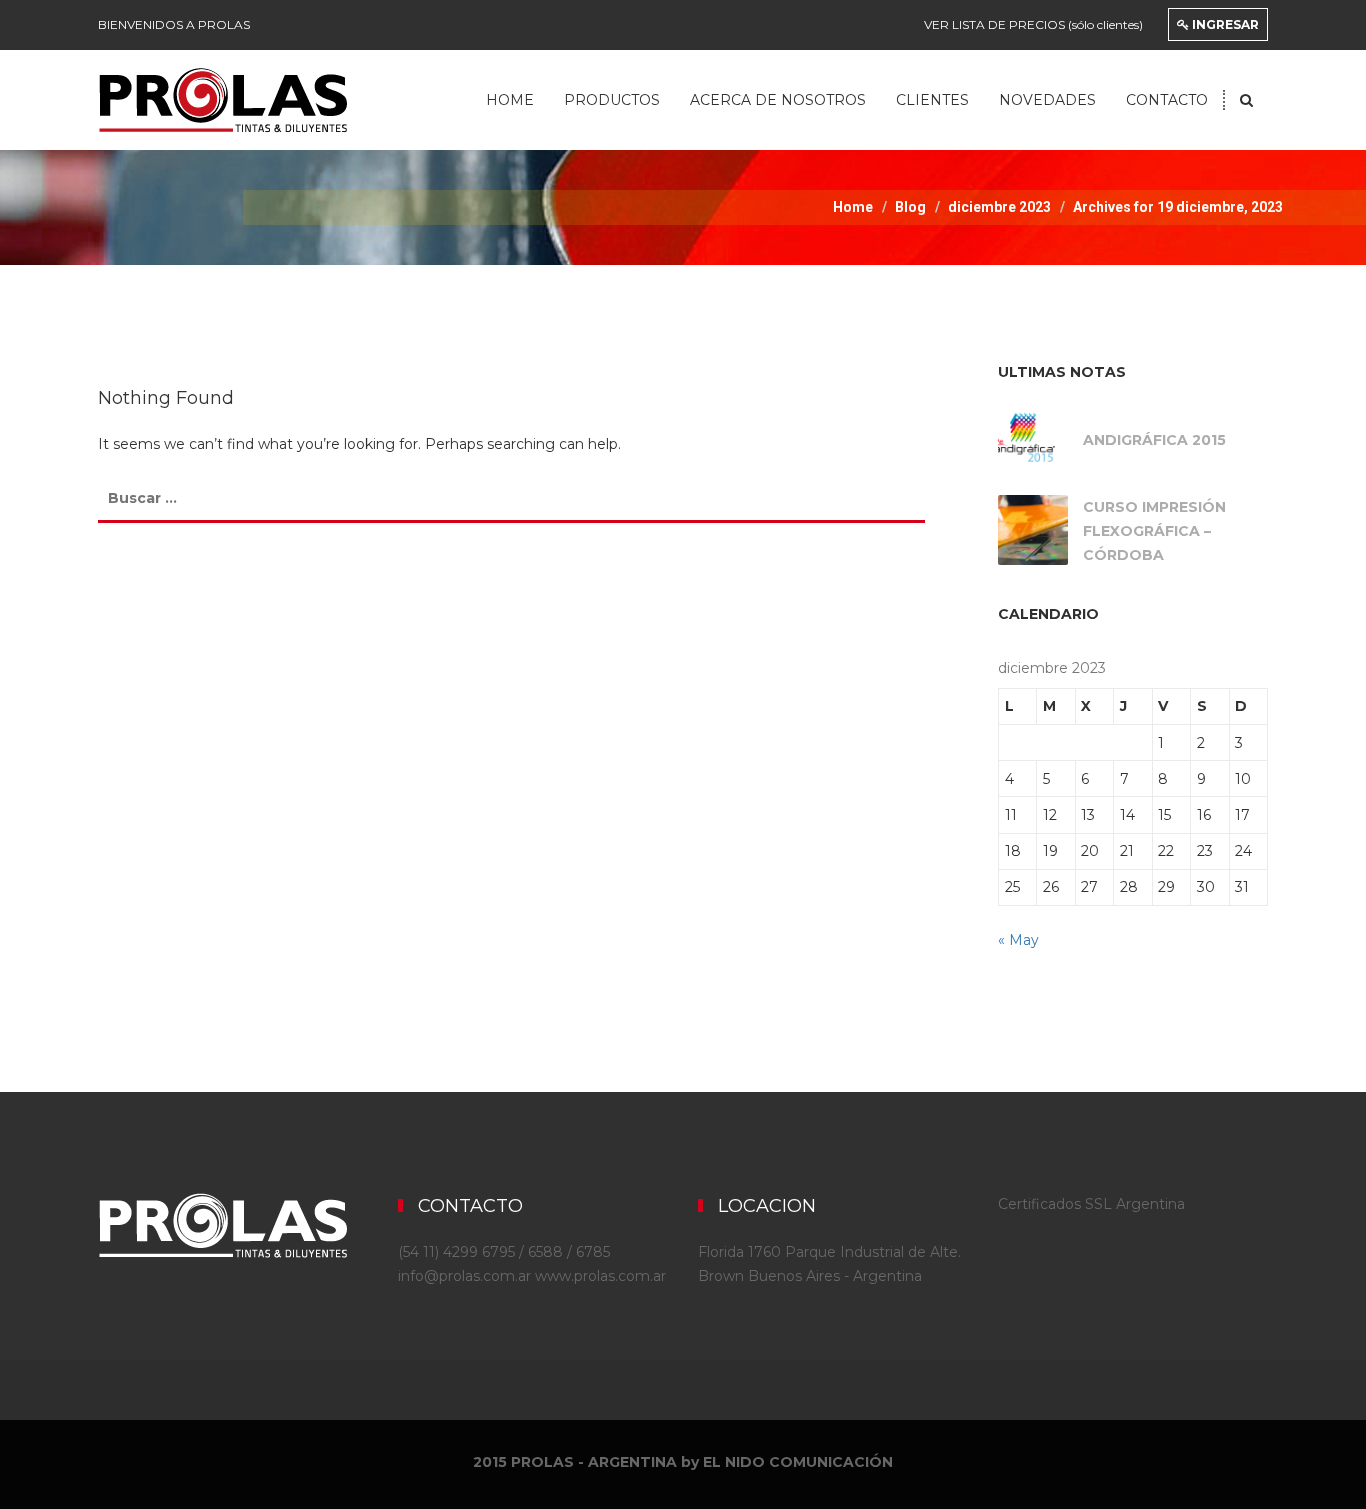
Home (510, 100)
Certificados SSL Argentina (1091, 1204)
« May (1018, 940)
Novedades (1047, 100)
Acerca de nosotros (778, 100)
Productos (612, 100)
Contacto (1167, 100)
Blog (910, 207)
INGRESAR (1224, 24)
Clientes (932, 100)
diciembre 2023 (999, 207)
